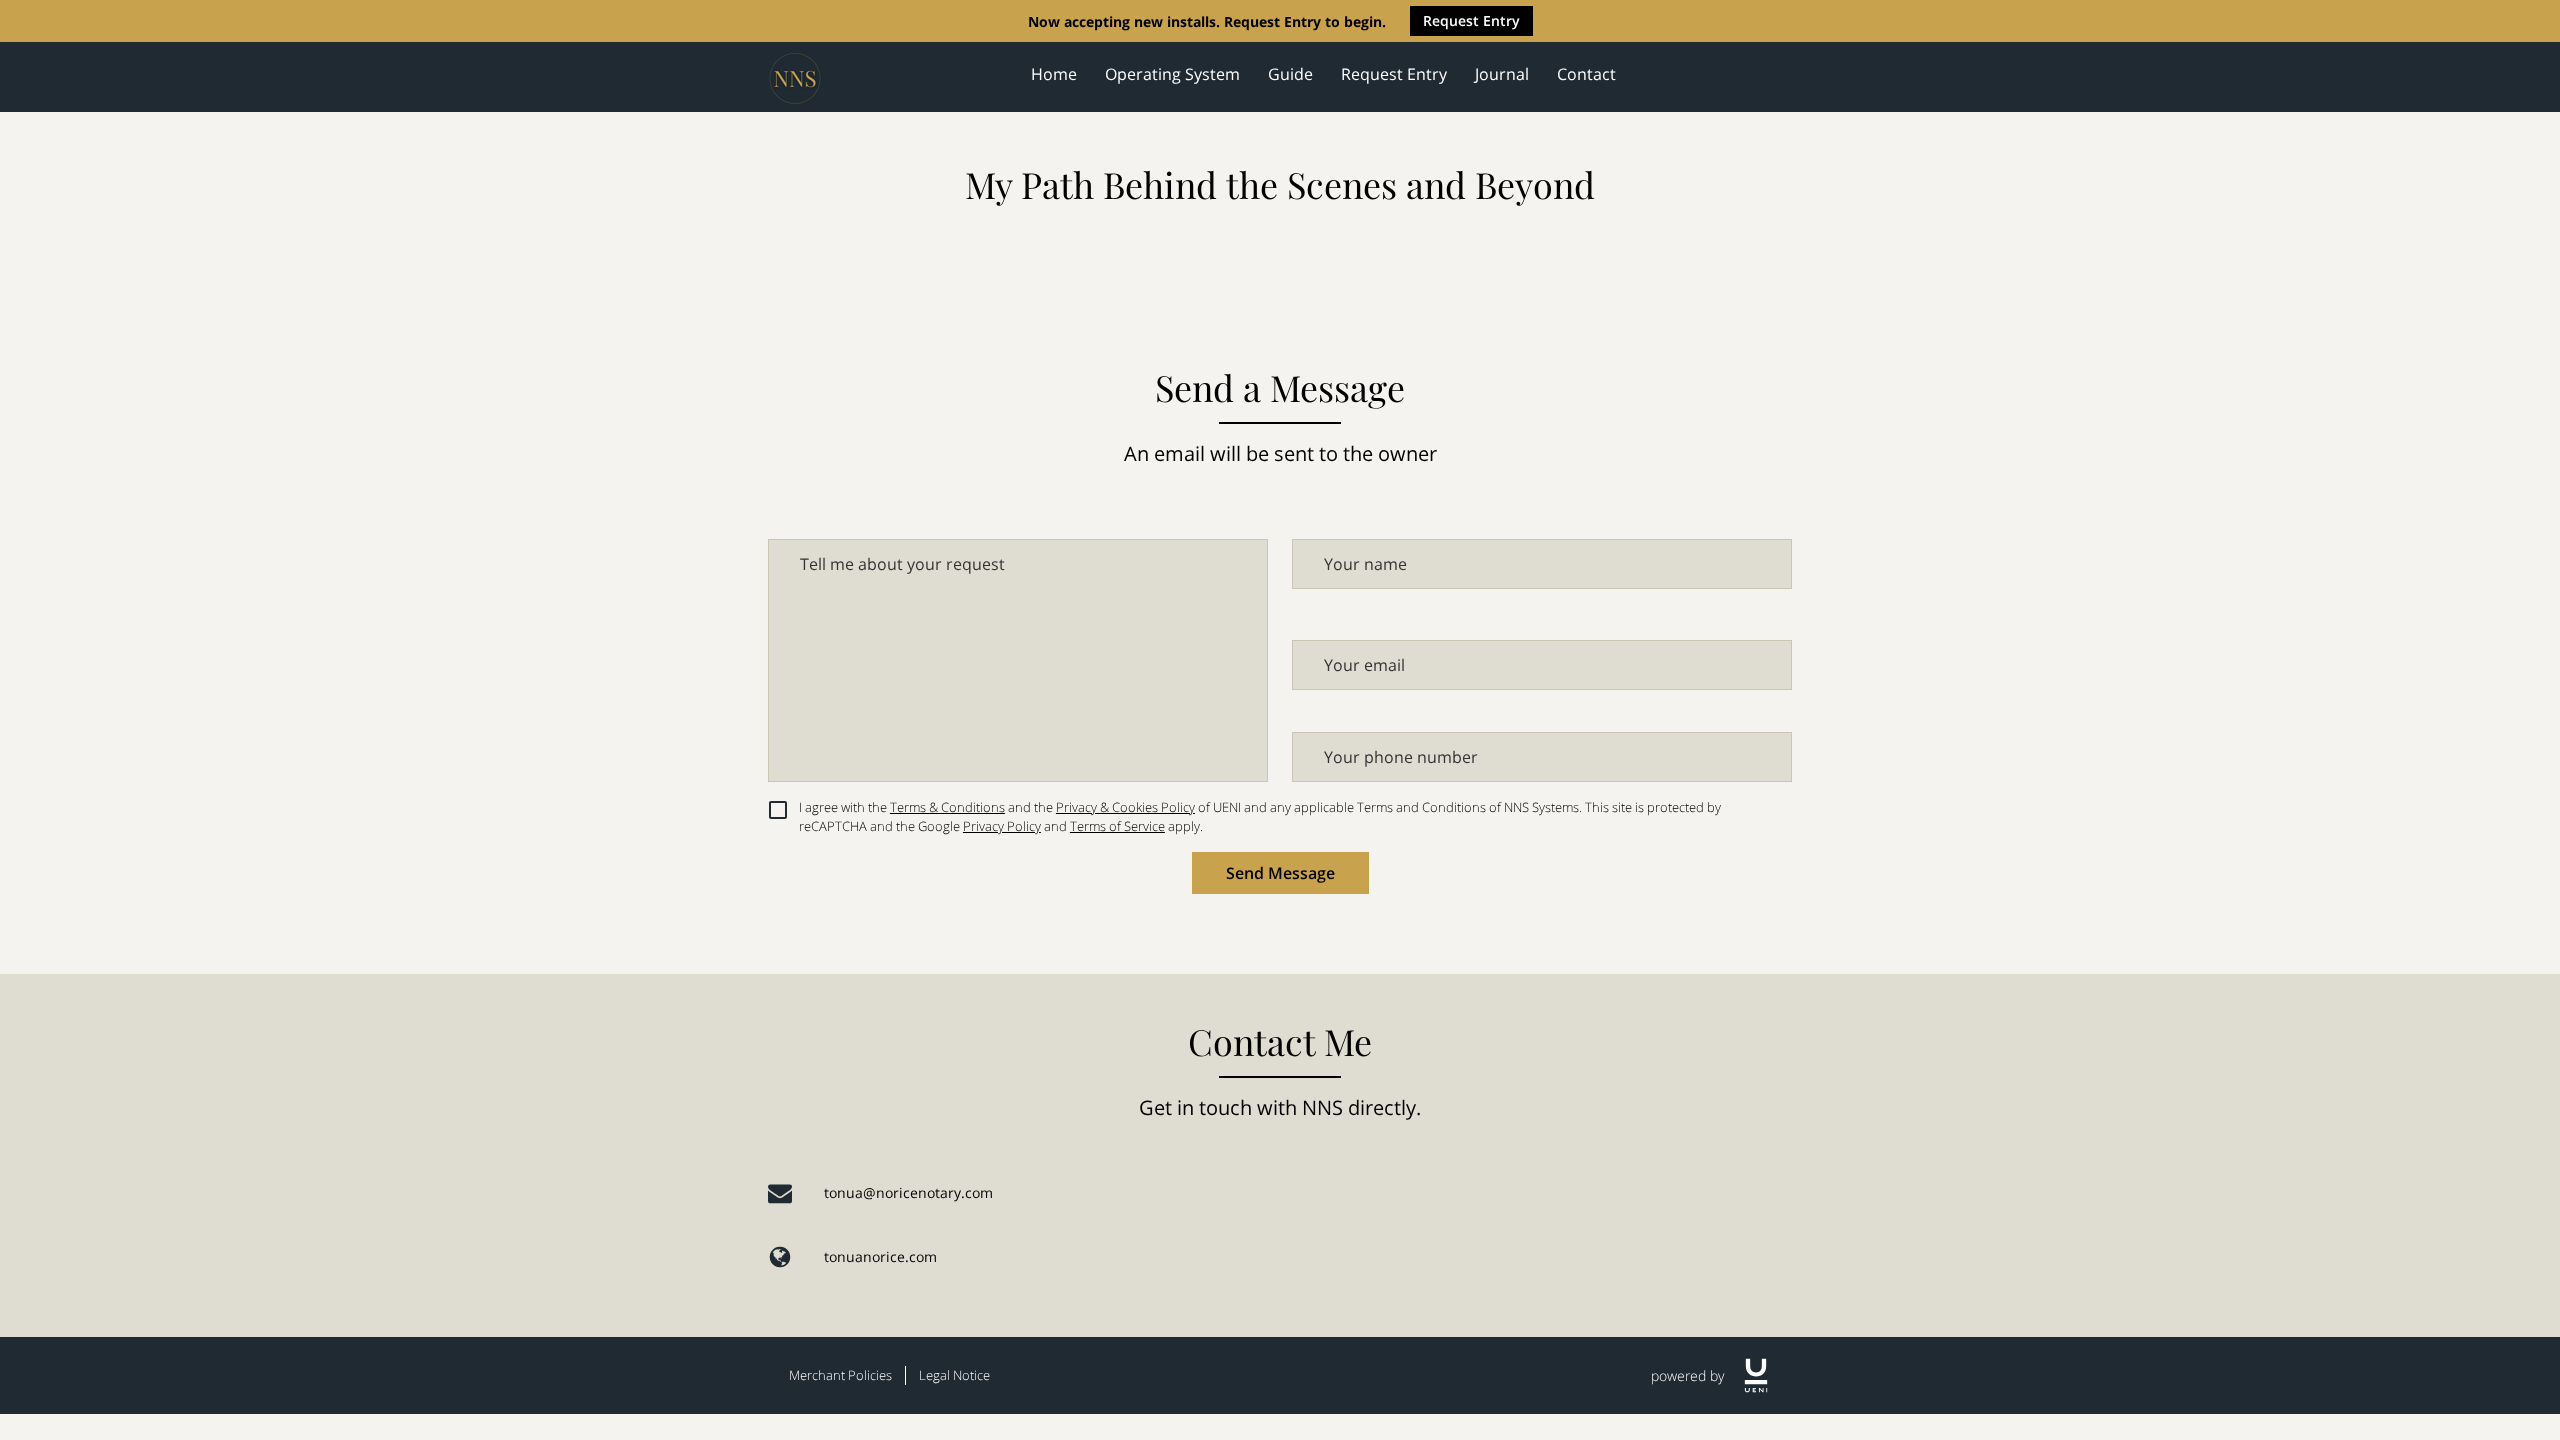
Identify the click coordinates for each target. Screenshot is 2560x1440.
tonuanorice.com (880, 1256)
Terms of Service (1117, 826)
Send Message (1280, 873)
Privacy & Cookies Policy (1125, 807)
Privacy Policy (1002, 826)
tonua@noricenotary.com (908, 1192)
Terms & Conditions (947, 807)
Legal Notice (954, 1375)
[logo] (1756, 1375)
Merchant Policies (840, 1375)
